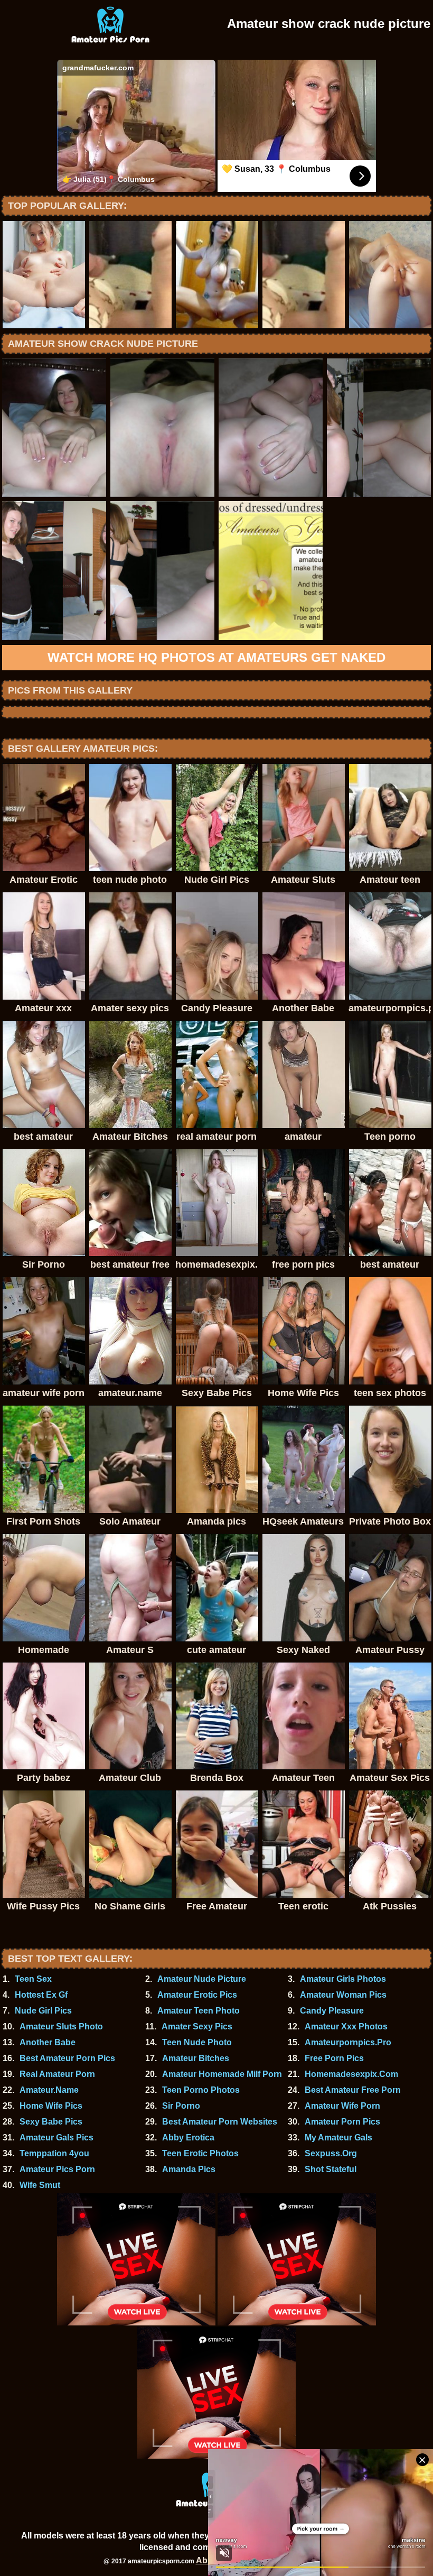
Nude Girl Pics (43, 2011)
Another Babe (48, 2042)
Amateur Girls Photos (343, 1979)
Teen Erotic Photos (200, 2153)
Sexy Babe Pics (51, 2122)
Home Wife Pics (51, 2106)
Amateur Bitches (196, 2058)
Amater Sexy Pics (197, 2026)
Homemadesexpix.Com (351, 2074)
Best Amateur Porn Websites (220, 2122)
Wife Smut (40, 2185)
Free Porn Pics (334, 2058)
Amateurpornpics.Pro (348, 2042)
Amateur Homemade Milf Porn (222, 2074)
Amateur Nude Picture (202, 1979)
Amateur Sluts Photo (61, 2026)
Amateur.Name (49, 2090)
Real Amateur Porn (57, 2074)
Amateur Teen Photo (199, 2011)
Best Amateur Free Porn (353, 2090)
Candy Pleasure (332, 2011)
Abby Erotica (188, 2138)
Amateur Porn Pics (342, 2122)
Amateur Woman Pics (343, 1995)
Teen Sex (33, 1979)
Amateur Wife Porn (342, 2106)
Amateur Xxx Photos (346, 2026)
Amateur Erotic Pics (197, 1995)
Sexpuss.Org (331, 2153)
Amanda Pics (189, 2169)
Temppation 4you (54, 2153)
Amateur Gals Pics (57, 2138)
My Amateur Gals (338, 2138)
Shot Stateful (331, 2169)
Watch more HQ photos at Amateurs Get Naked (216, 657)
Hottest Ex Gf (41, 1995)
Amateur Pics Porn (57, 2169)
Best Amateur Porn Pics (67, 2058)
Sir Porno (181, 2106)
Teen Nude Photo (197, 2042)
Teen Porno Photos (201, 2090)
